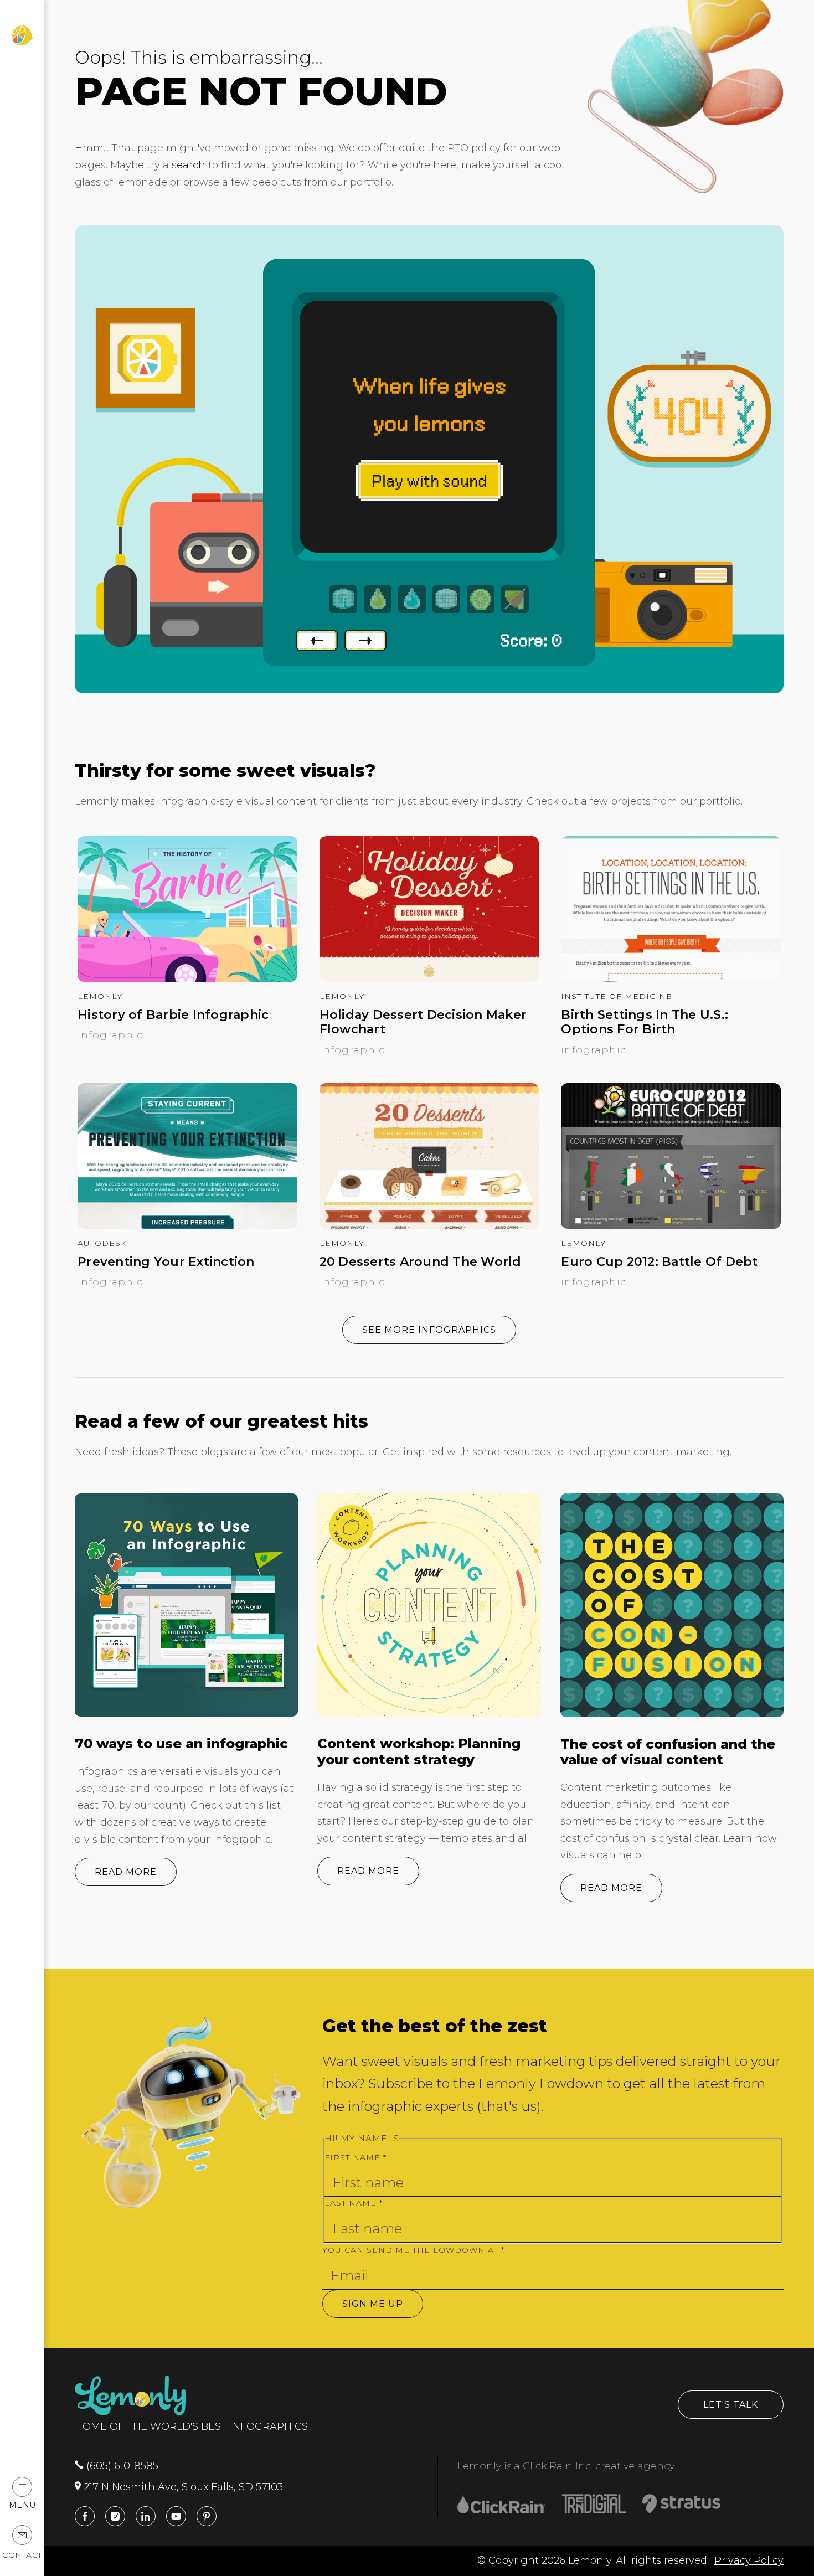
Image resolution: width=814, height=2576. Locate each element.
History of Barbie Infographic (173, 1015)
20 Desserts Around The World (421, 1262)
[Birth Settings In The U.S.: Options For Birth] (671, 978)
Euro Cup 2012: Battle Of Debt (659, 1262)
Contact (22, 2555)
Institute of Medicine (617, 996)
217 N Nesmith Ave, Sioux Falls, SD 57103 (182, 2487)
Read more (126, 1872)
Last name (354, 2203)
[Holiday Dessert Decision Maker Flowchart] (429, 978)
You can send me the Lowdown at (413, 2250)
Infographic (110, 1035)
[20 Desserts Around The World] (429, 1225)
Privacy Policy (749, 2560)
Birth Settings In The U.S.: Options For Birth (645, 1022)
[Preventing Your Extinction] (187, 1225)
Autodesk (102, 1243)
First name (356, 2157)
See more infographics (429, 1330)
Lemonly (100, 996)
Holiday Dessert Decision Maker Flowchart (423, 1022)
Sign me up (373, 2304)
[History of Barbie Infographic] (187, 978)
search (189, 165)
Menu (22, 2505)
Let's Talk (731, 2405)
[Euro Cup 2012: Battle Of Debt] (671, 1225)
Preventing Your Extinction (166, 1262)
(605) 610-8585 (121, 2466)
